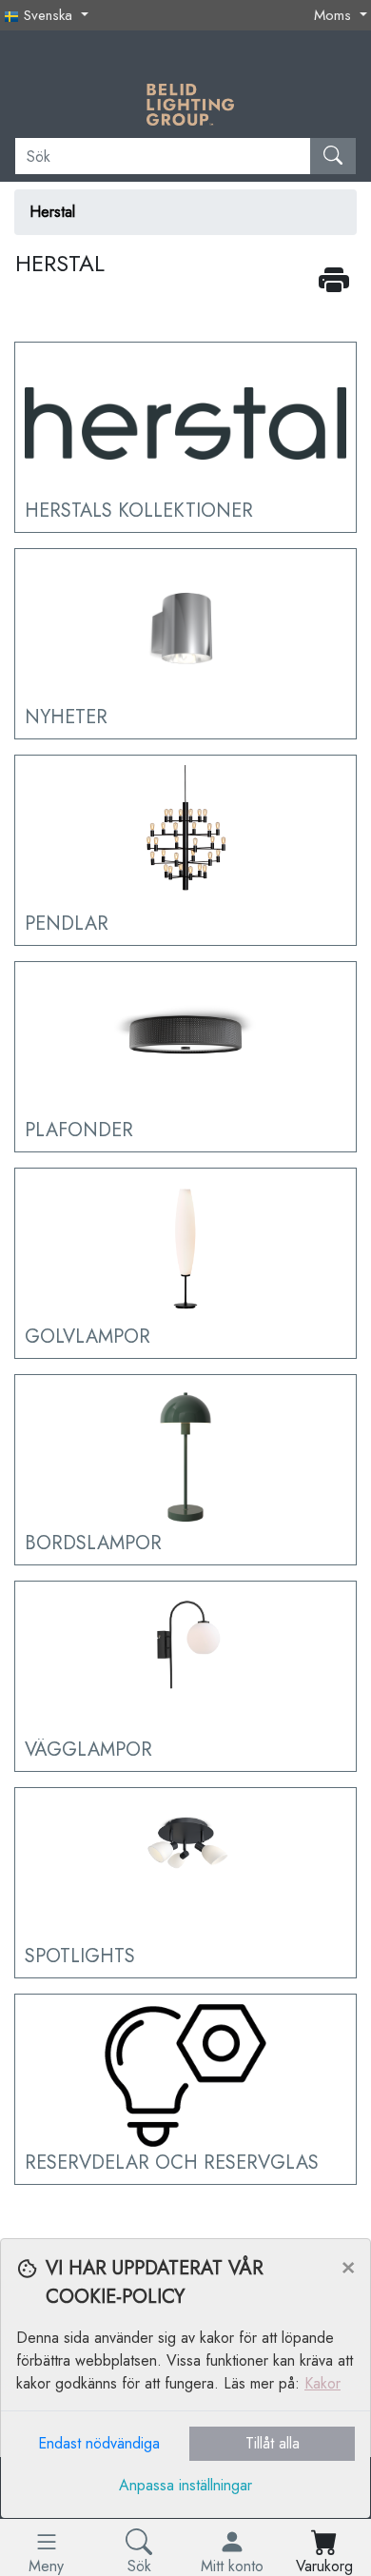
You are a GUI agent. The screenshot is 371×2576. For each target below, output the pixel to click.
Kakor (322, 2383)
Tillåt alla (273, 2443)
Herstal (52, 212)
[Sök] (333, 156)
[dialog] (185, 2407)
